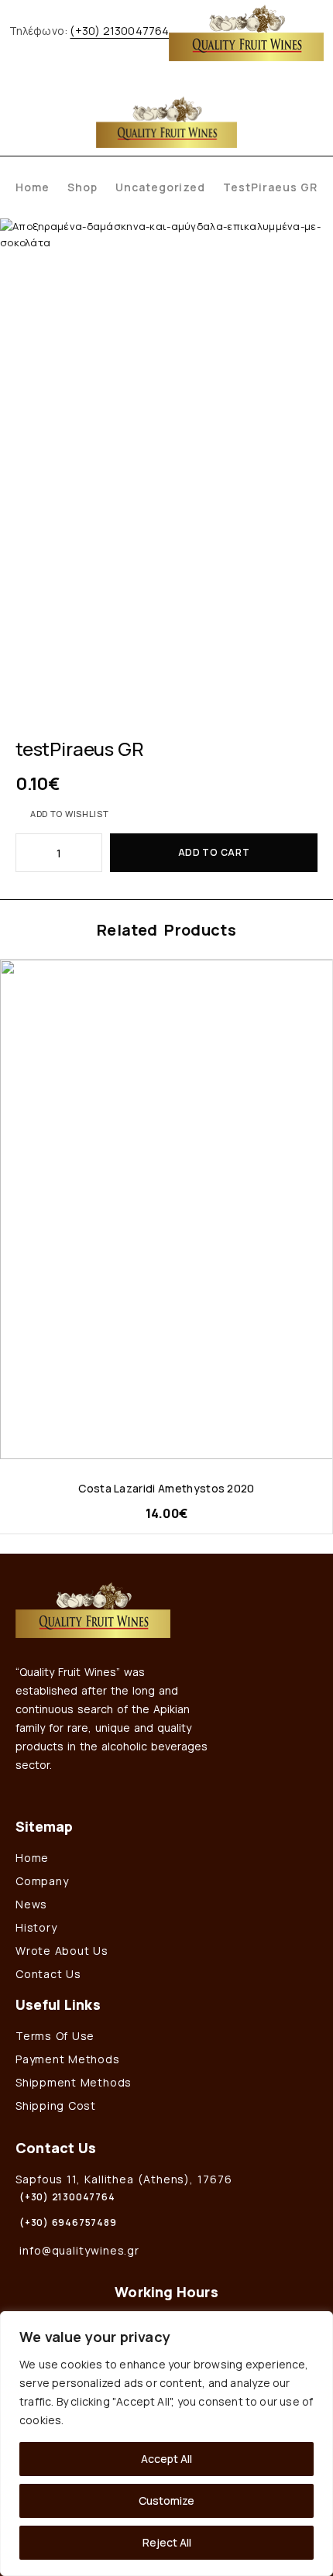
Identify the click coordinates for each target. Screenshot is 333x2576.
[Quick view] (13, 996)
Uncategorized (161, 187)
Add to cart (214, 852)
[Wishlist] (292, 120)
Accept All (166, 2459)
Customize (166, 2500)
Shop (82, 187)
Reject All (167, 2542)
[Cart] (312, 120)
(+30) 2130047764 (119, 31)
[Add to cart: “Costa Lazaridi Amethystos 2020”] (319, 1444)
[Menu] (25, 120)
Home (33, 187)
